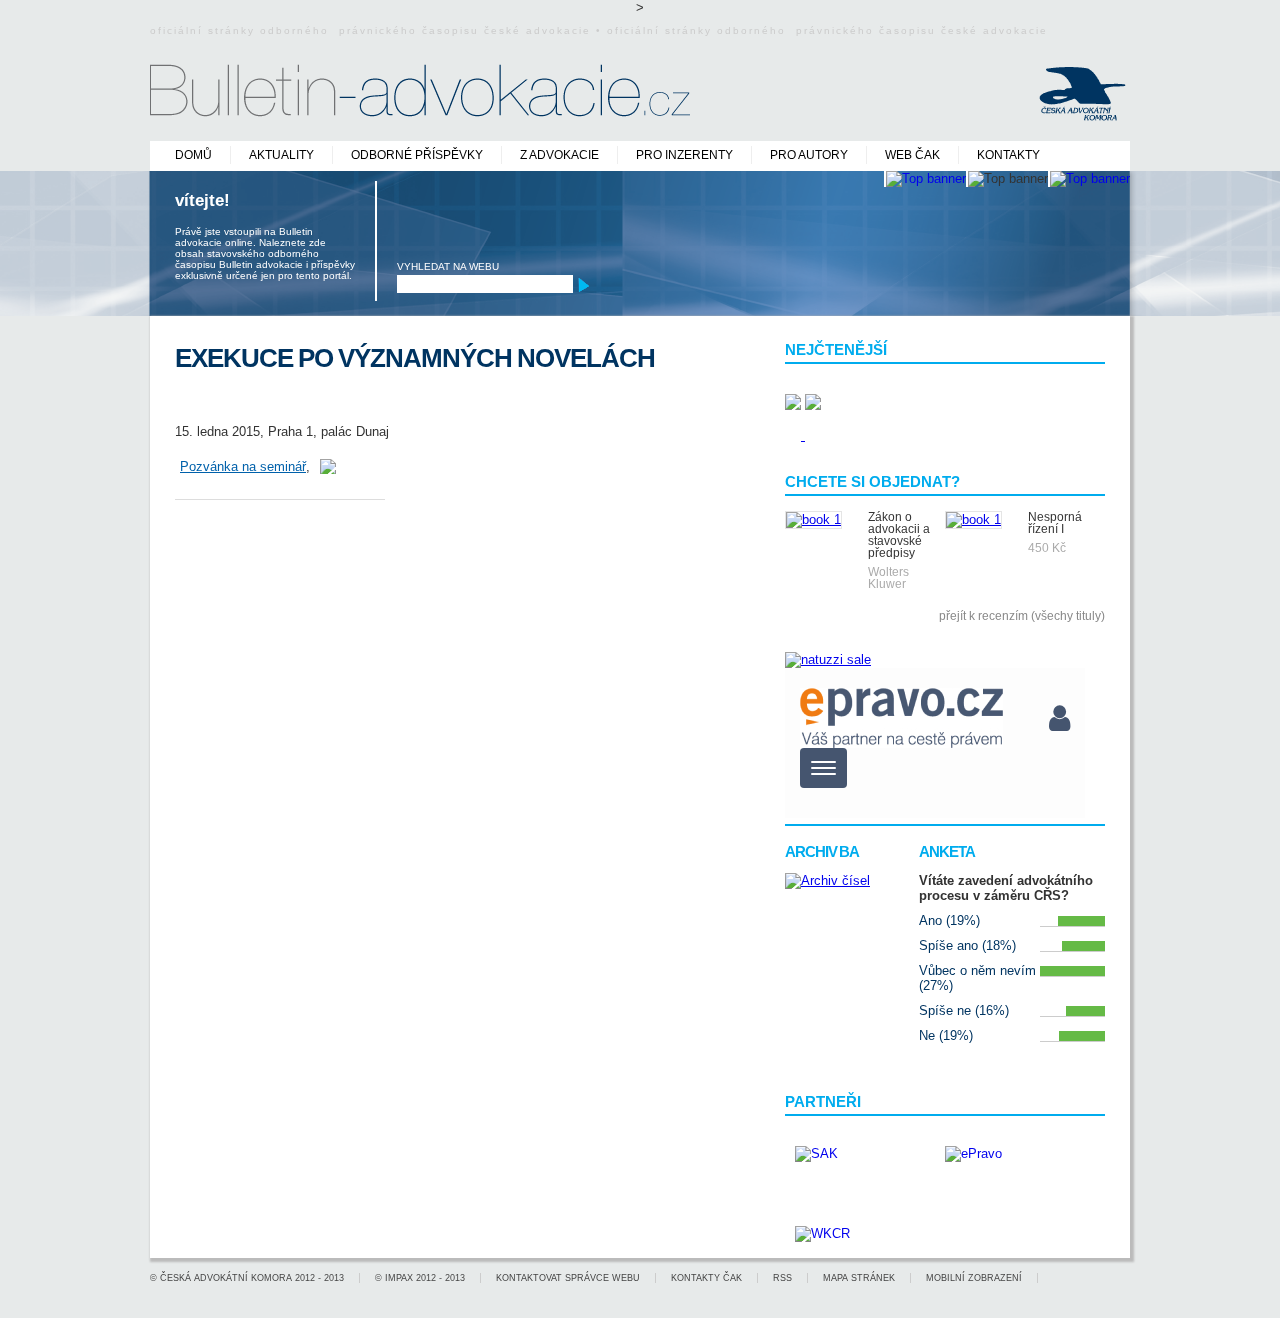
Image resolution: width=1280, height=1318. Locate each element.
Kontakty (1008, 155)
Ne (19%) (946, 1035)
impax (399, 1278)
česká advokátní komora (226, 1278)
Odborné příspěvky (417, 155)
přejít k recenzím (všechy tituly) (1022, 616)
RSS (782, 1278)
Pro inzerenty (684, 155)
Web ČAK (912, 155)
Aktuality (281, 155)
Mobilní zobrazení (974, 1278)
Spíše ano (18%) (967, 945)
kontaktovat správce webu (568, 1278)
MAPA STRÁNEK (859, 1278)
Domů (193, 155)
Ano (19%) (949, 920)
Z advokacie (559, 155)
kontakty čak (706, 1278)
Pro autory (809, 155)
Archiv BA (822, 851)
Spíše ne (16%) (964, 1010)
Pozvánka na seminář (243, 466)
